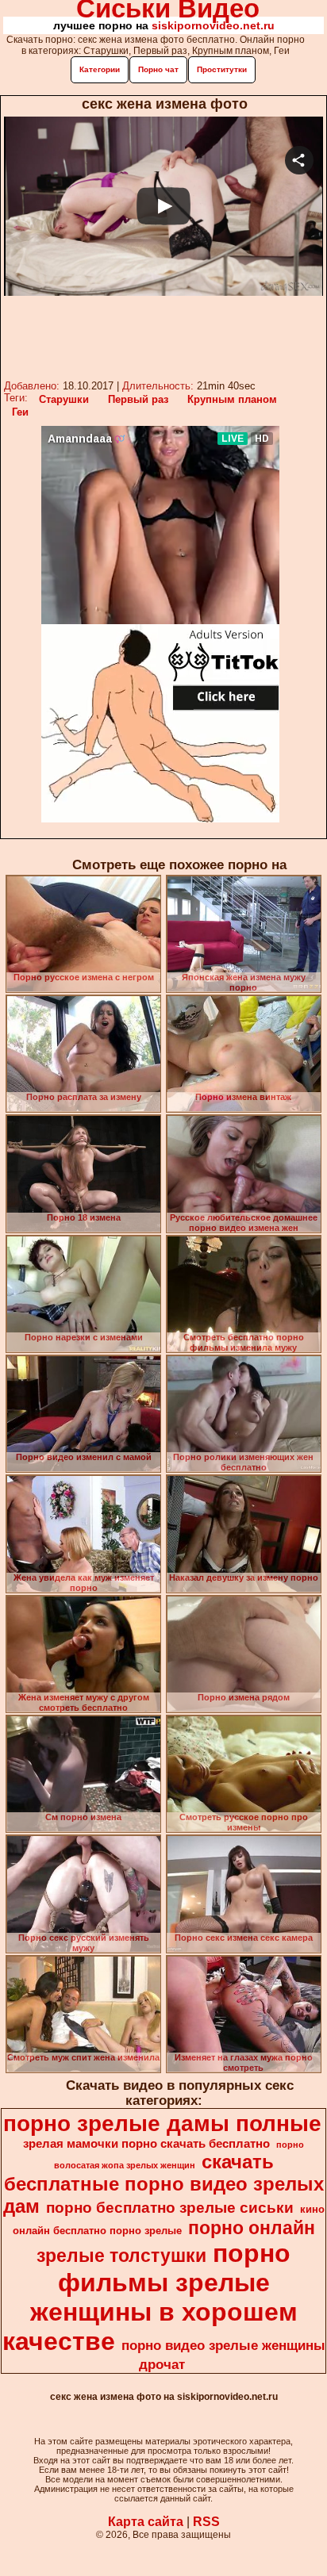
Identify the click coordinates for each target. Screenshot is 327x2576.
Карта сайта (146, 2522)
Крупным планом (232, 399)
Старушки (64, 399)
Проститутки (222, 69)
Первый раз (138, 399)
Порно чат (158, 69)
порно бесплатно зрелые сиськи (170, 2208)
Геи (20, 412)
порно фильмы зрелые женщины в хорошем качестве (150, 2297)
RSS (206, 2522)
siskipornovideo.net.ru (213, 25)
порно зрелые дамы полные (162, 2124)
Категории (100, 69)
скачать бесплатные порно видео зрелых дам (163, 2184)
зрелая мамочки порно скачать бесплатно (146, 2144)
